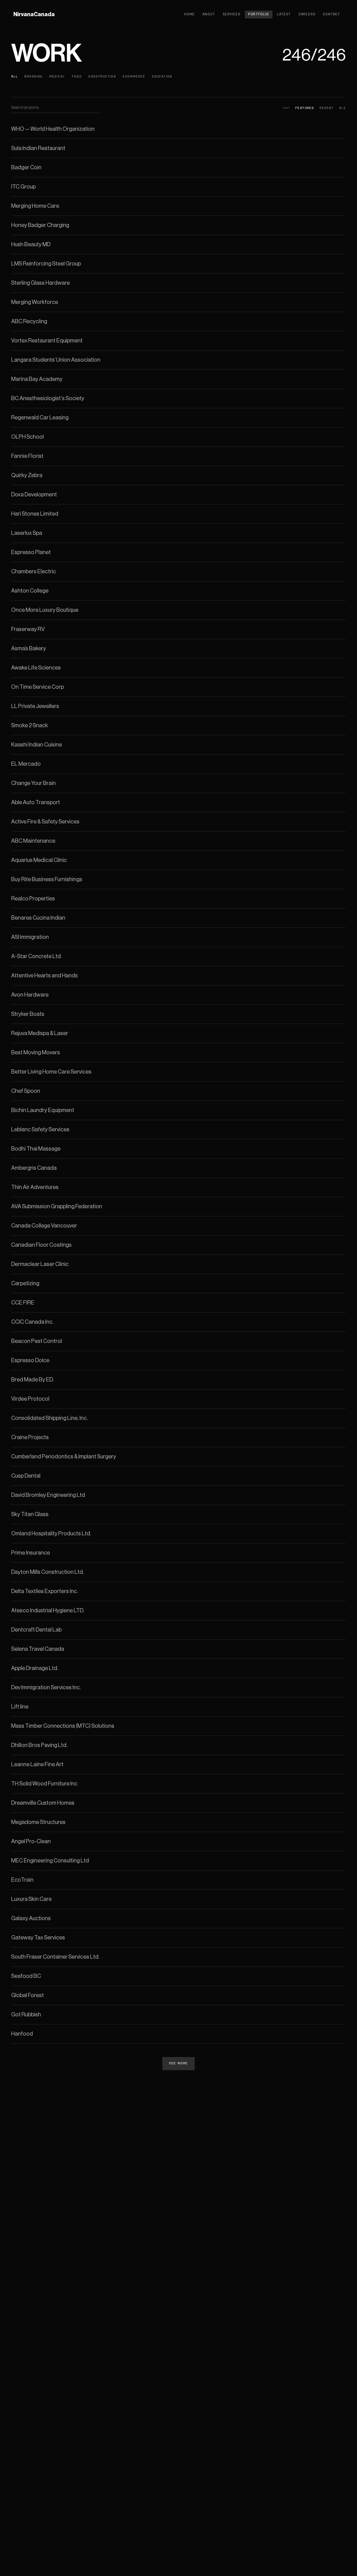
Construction (102, 77)
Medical (57, 77)
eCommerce (134, 77)
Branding (33, 77)
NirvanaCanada (34, 15)
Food (77, 77)
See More (178, 2064)
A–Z (343, 108)
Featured (305, 108)
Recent (327, 108)
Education (162, 77)
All (15, 77)
